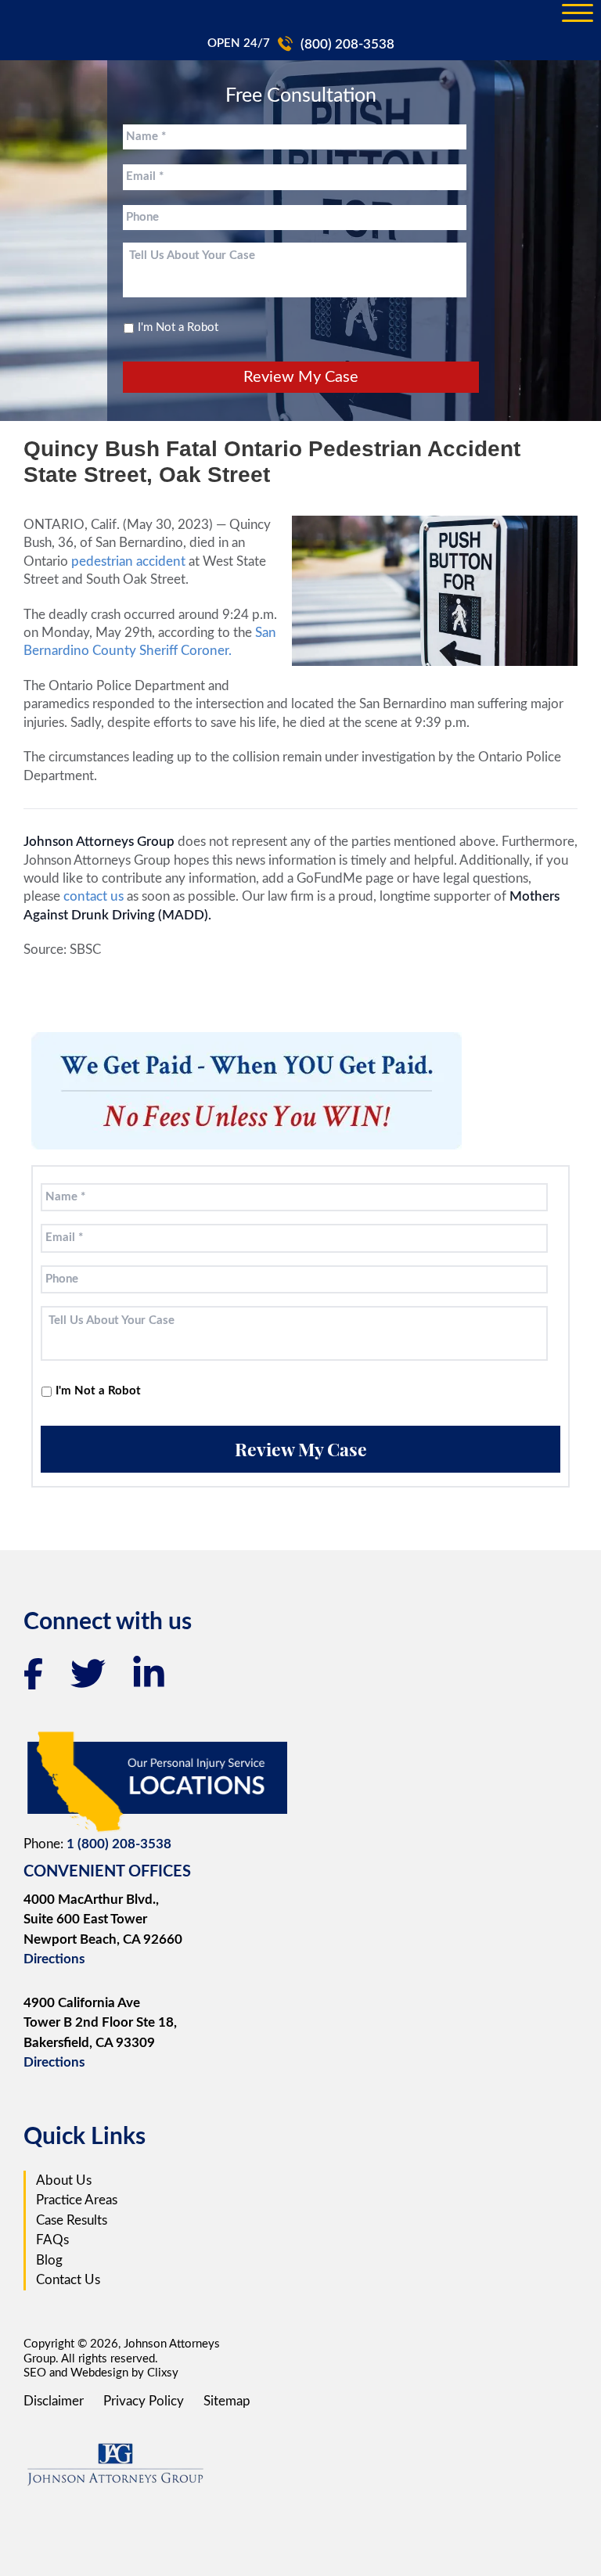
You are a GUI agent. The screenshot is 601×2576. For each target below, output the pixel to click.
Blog (49, 2260)
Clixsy (163, 2373)
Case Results (72, 2220)
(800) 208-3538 (347, 44)
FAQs (52, 2240)
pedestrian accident (128, 561)
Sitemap (227, 2401)
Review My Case (301, 377)
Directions (54, 1959)
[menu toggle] (578, 14)
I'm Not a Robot (178, 327)
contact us (92, 896)
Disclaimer (54, 2401)
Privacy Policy (144, 2401)
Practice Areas (77, 2200)
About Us (64, 2180)
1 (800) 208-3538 (119, 1844)
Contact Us (68, 2280)
